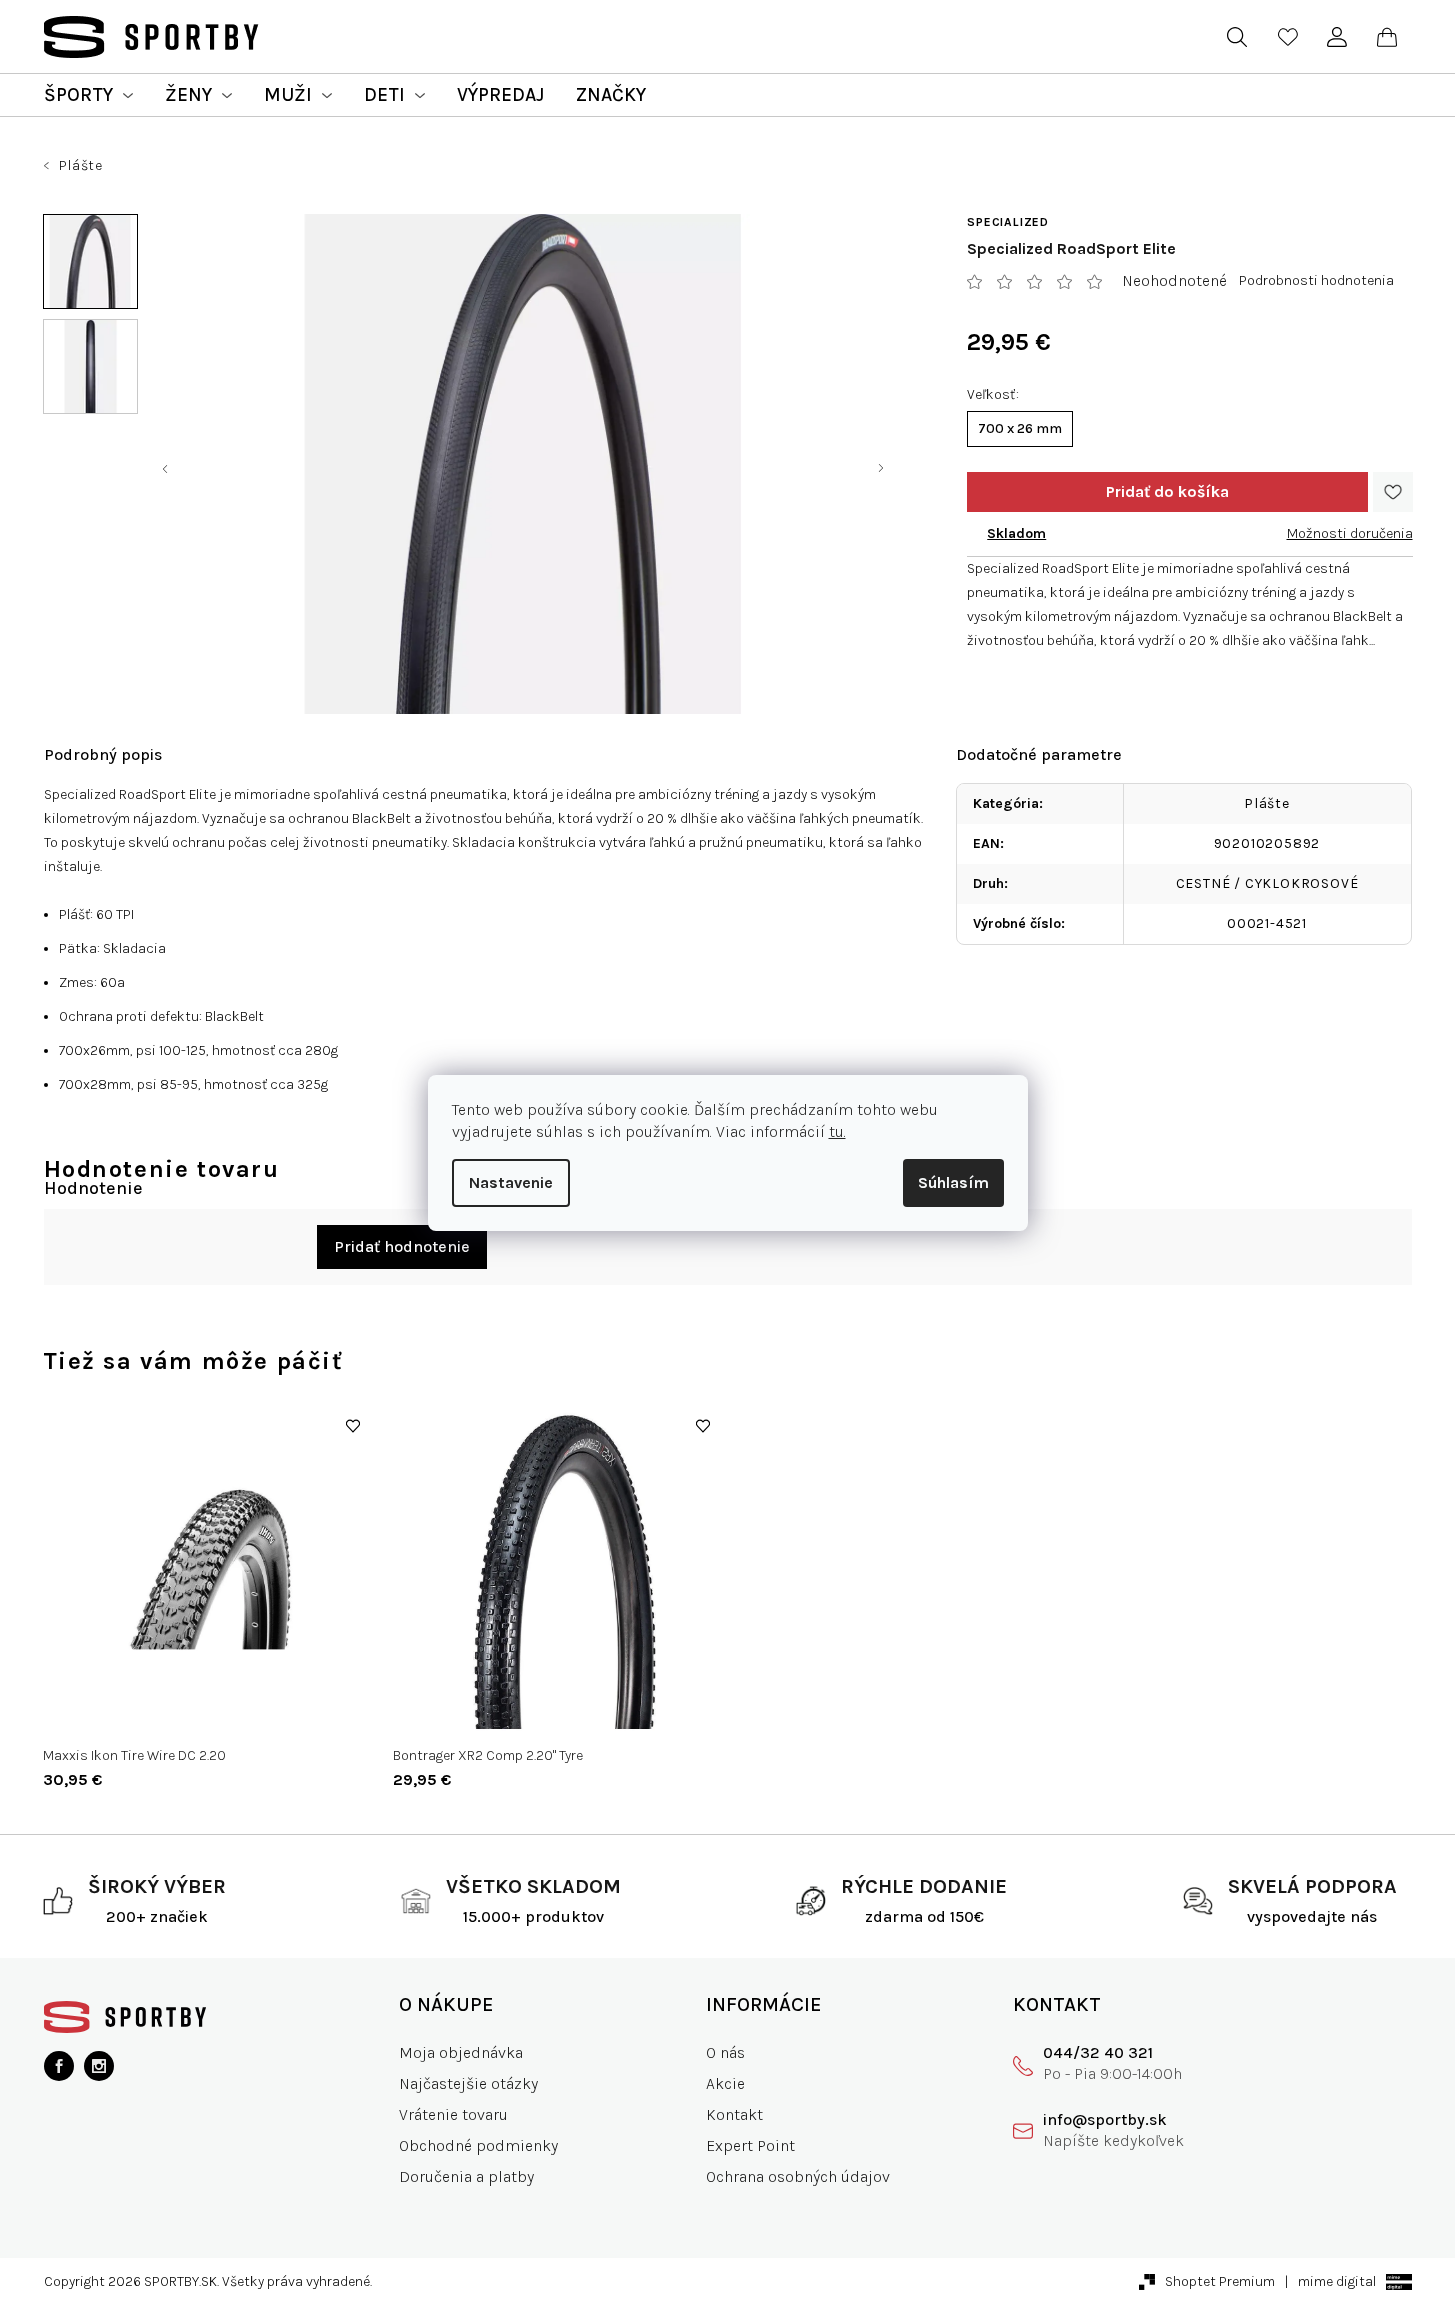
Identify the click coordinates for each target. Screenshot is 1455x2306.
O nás (725, 2052)
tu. (837, 1131)
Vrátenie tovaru (453, 2114)
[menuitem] (88, 95)
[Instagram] (99, 2066)
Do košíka (1167, 492)
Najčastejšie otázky (468, 2083)
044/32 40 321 (1098, 2052)
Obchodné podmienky (478, 2145)
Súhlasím (953, 1182)
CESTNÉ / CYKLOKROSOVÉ (1267, 883)
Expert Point (750, 2145)
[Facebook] (59, 2066)
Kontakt (734, 2114)
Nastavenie (511, 1182)
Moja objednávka (461, 2052)
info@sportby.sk (1105, 2119)
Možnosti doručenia (1350, 533)
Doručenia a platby (466, 2176)
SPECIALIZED (1008, 222)
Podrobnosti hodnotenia (1316, 280)
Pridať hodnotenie (402, 1246)
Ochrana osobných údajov (798, 2176)
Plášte (1267, 803)
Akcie (725, 2083)
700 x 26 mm (1020, 428)
